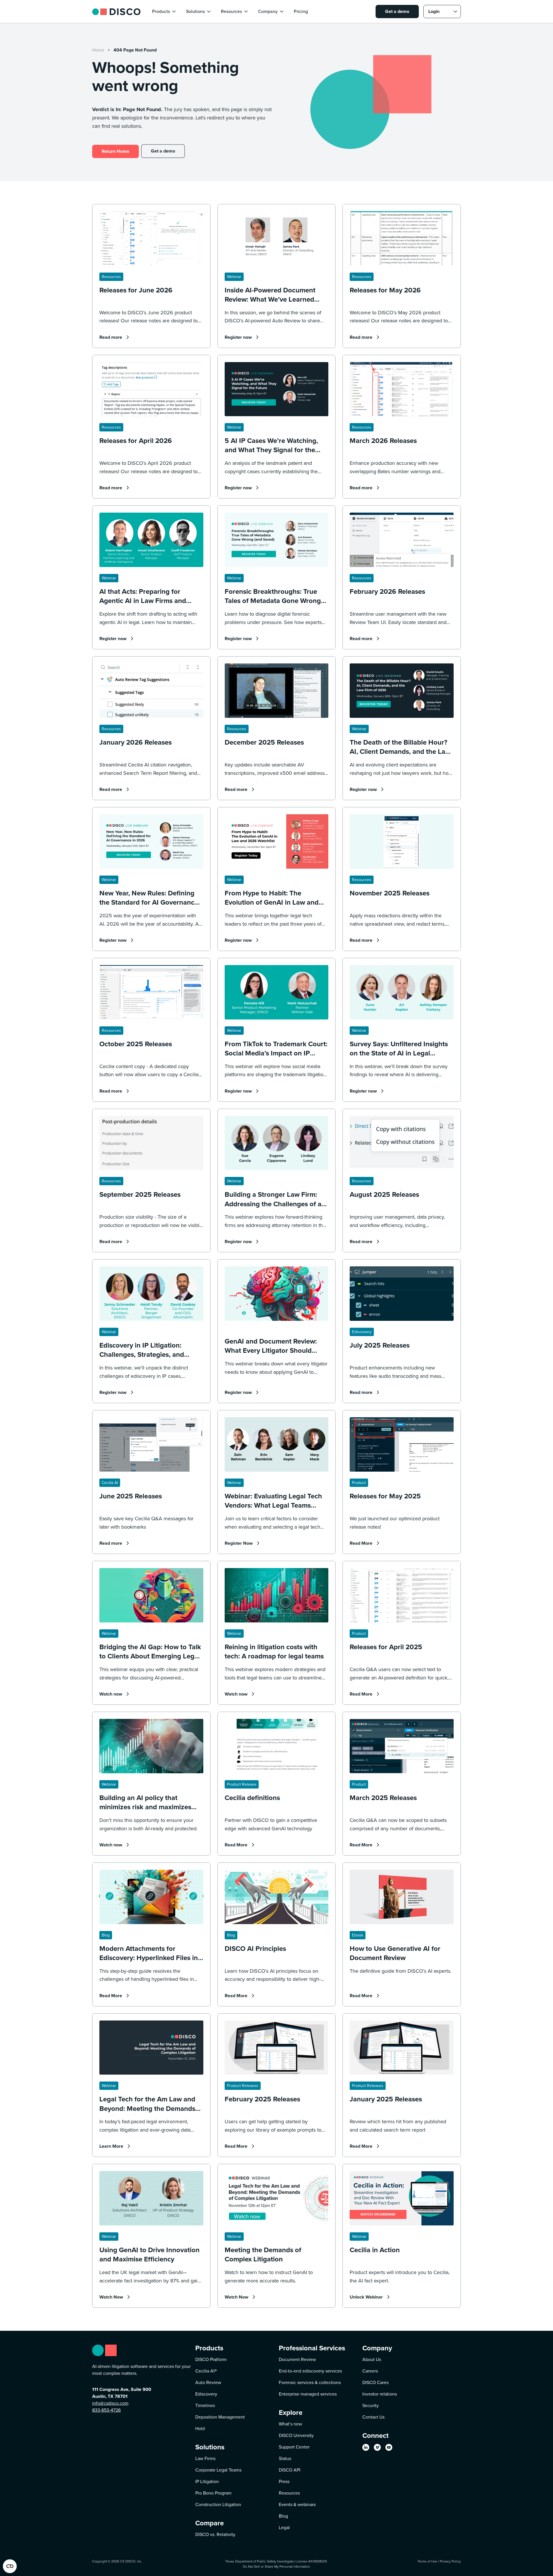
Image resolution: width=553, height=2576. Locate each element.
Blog (283, 2516)
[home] (116, 11)
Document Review (297, 2359)
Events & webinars (297, 2504)
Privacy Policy (450, 2561)
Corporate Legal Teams (218, 2470)
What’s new (290, 2424)
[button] (164, 12)
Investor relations (380, 2394)
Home (98, 50)
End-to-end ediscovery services (310, 2371)
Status (285, 2458)
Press (284, 2481)
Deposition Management (220, 2417)
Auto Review (208, 2382)
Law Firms (205, 2458)
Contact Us (373, 2417)
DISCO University (296, 2435)
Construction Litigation (218, 2504)
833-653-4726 (106, 2410)
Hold (200, 2428)
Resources (289, 2493)
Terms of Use (427, 2561)
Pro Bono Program (213, 2493)
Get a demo (397, 11)
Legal (284, 2528)
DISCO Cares (375, 2382)
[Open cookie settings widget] (10, 2566)
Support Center (294, 2447)
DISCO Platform (211, 2359)
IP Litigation (207, 2481)
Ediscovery (206, 2394)
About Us (372, 2359)
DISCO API (290, 2470)
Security (371, 2405)
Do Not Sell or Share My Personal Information (276, 2566)
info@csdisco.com (110, 2403)
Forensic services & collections (310, 2382)
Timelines (205, 2405)
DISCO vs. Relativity (215, 2534)
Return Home (115, 151)
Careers (370, 2371)
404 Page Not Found (135, 50)
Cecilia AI (206, 2371)
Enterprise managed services (308, 2394)
